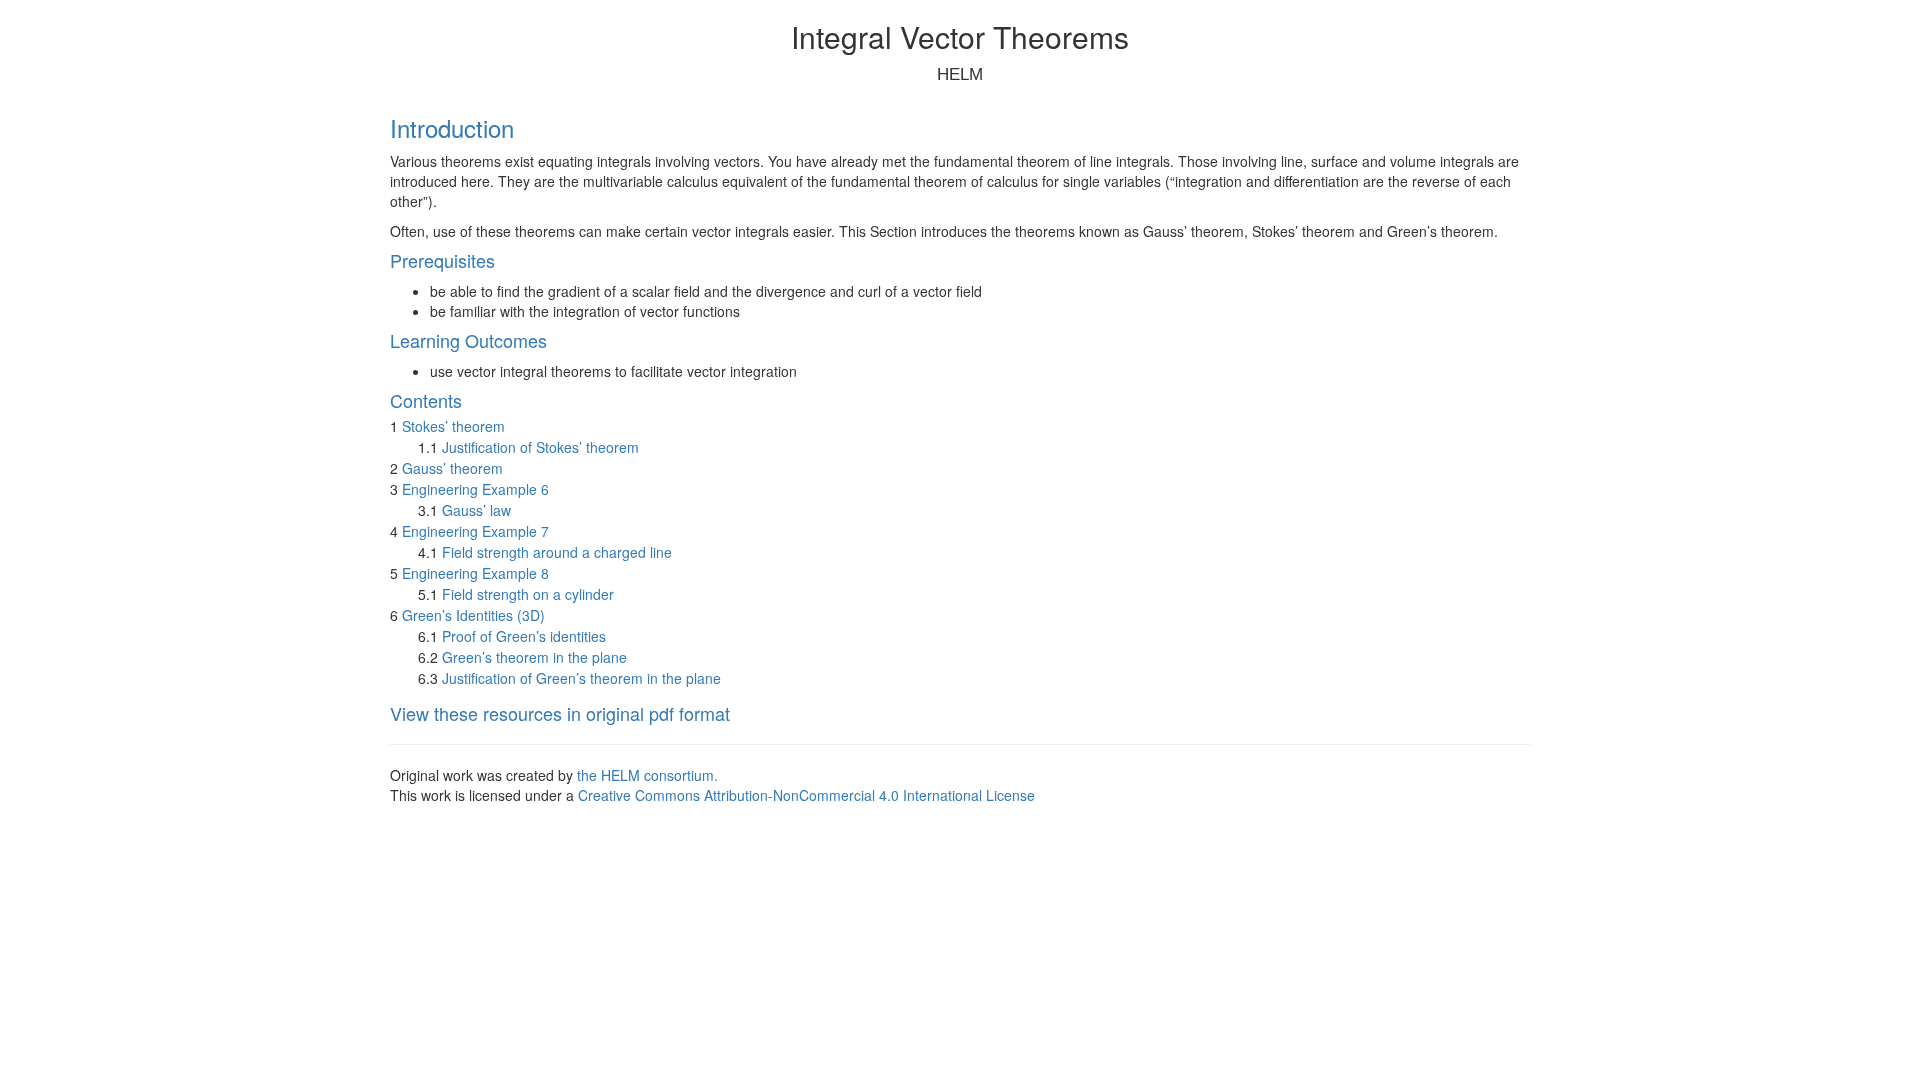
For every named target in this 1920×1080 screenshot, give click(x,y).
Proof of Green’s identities (524, 636)
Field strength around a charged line (557, 552)
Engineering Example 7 (475, 531)
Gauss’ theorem (452, 468)
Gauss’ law (476, 510)
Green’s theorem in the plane (534, 657)
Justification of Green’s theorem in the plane (581, 678)
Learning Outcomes (468, 340)
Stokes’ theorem (453, 426)
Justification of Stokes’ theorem (540, 447)
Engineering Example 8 (475, 573)
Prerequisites (442, 260)
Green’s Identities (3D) (473, 615)
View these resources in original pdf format (560, 713)
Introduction (452, 127)
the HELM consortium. (647, 775)
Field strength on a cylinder (528, 594)
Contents (426, 400)
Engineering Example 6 (475, 489)
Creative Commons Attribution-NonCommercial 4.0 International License (806, 795)
